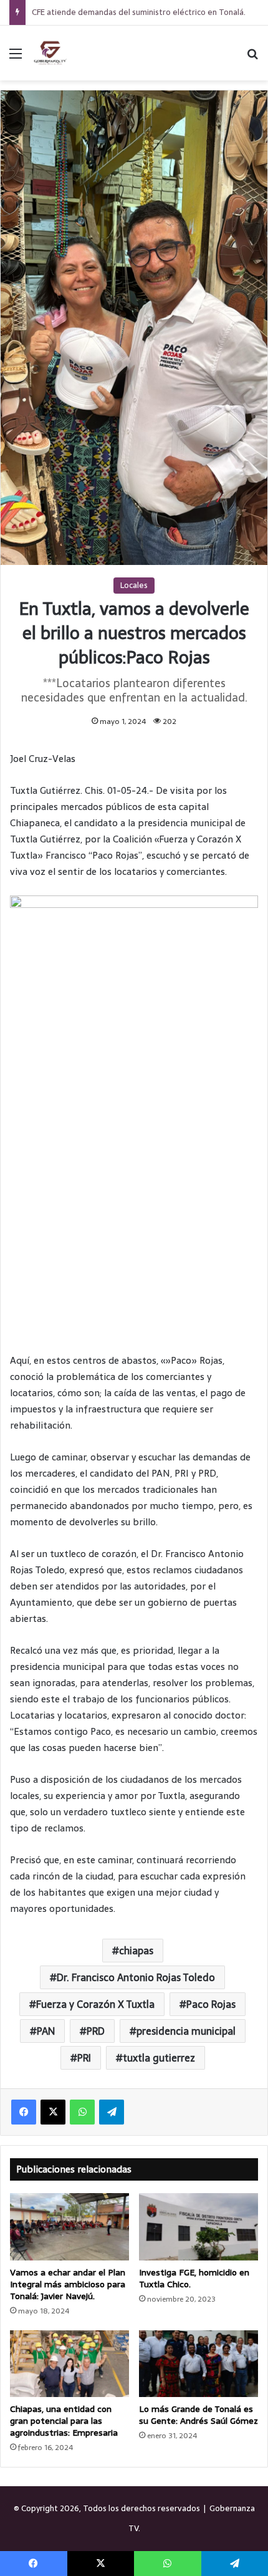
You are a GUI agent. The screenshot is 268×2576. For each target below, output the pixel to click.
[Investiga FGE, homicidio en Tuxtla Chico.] (199, 2227)
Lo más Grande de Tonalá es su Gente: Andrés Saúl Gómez (199, 2415)
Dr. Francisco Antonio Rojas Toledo (136, 1977)
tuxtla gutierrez (159, 2058)
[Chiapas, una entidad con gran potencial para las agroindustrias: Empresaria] (69, 2364)
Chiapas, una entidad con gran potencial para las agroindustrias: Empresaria (64, 2421)
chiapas (136, 1951)
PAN (46, 2031)
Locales (134, 585)
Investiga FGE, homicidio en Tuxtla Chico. (194, 2278)
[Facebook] (24, 2112)
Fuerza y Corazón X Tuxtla (95, 2004)
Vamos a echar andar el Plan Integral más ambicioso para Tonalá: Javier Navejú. (68, 2284)
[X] (53, 2112)
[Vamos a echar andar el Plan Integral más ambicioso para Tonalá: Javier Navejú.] (69, 2227)
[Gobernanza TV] (50, 53)
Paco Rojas (211, 2004)
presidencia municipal (186, 2031)
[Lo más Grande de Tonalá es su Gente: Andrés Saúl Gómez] (199, 2364)
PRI (84, 2058)
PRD (96, 2031)
